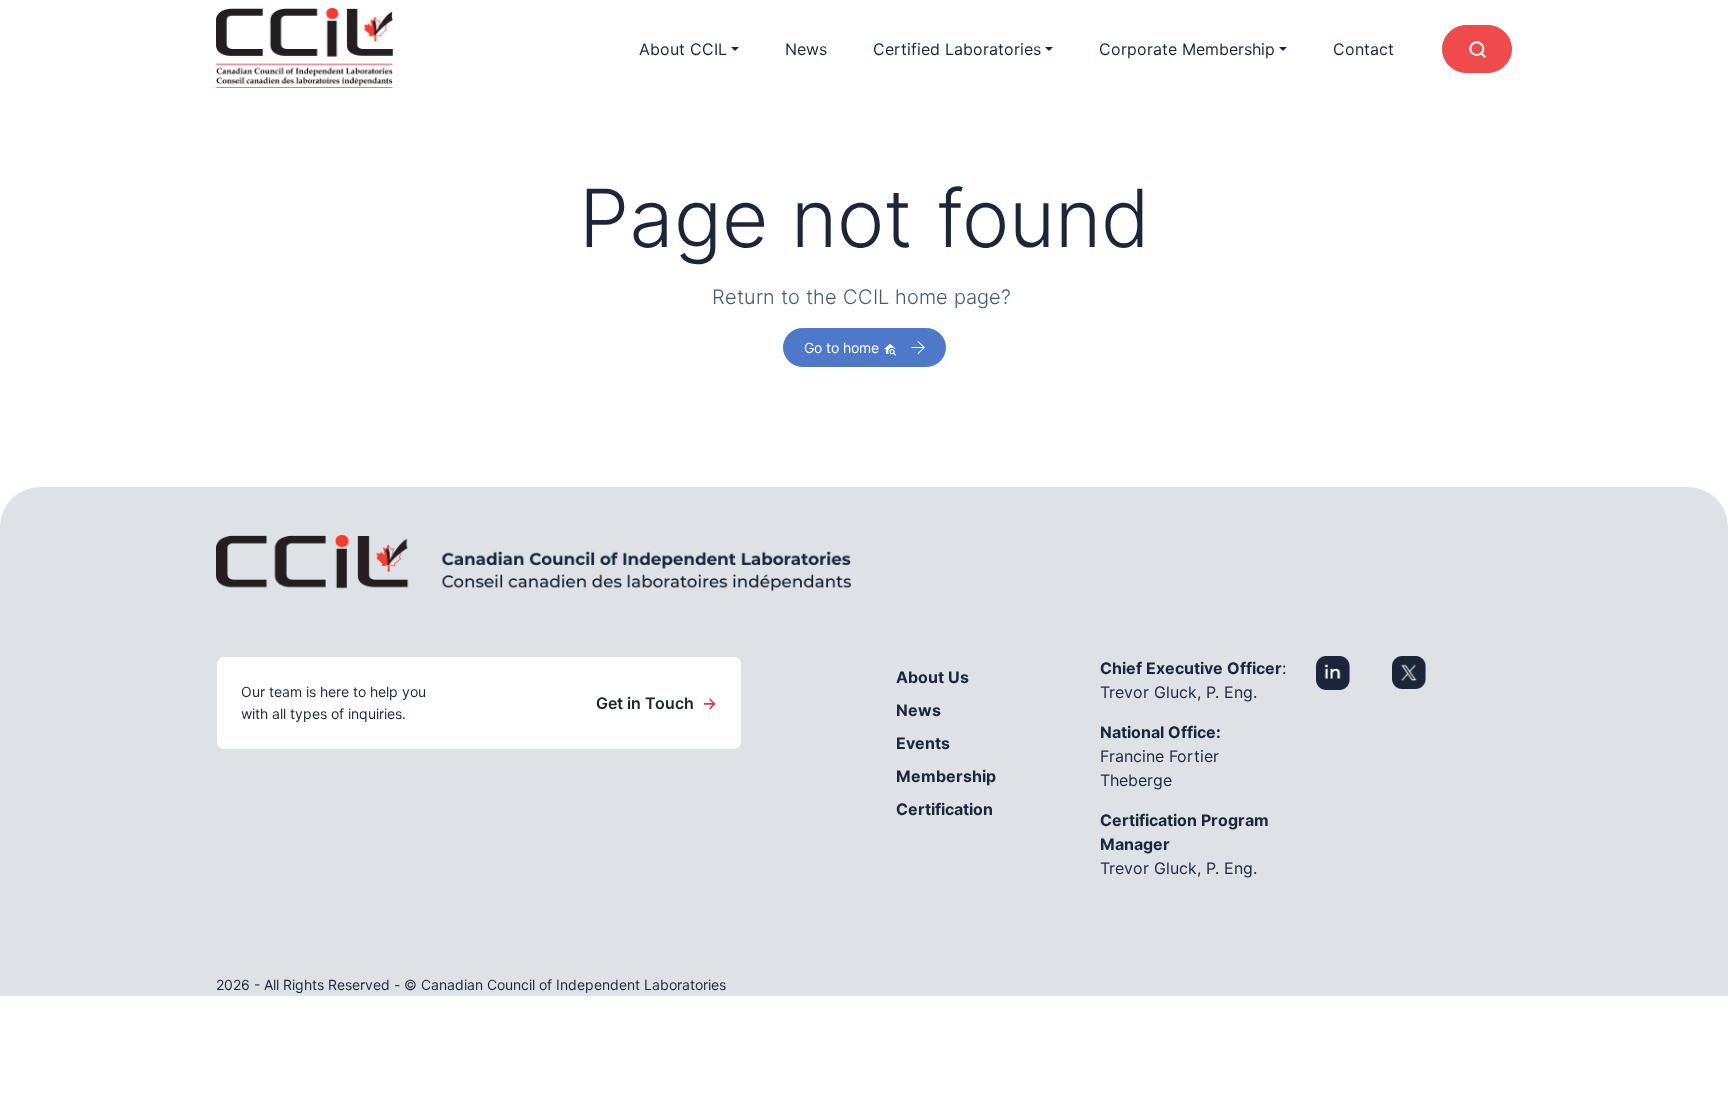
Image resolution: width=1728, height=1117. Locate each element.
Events (923, 743)
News (806, 49)
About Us (932, 677)
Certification (944, 809)
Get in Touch (656, 703)
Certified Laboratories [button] (957, 49)
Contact (1363, 49)
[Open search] (1477, 49)
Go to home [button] (843, 347)
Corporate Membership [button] (1187, 49)
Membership (946, 776)
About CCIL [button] (683, 49)
